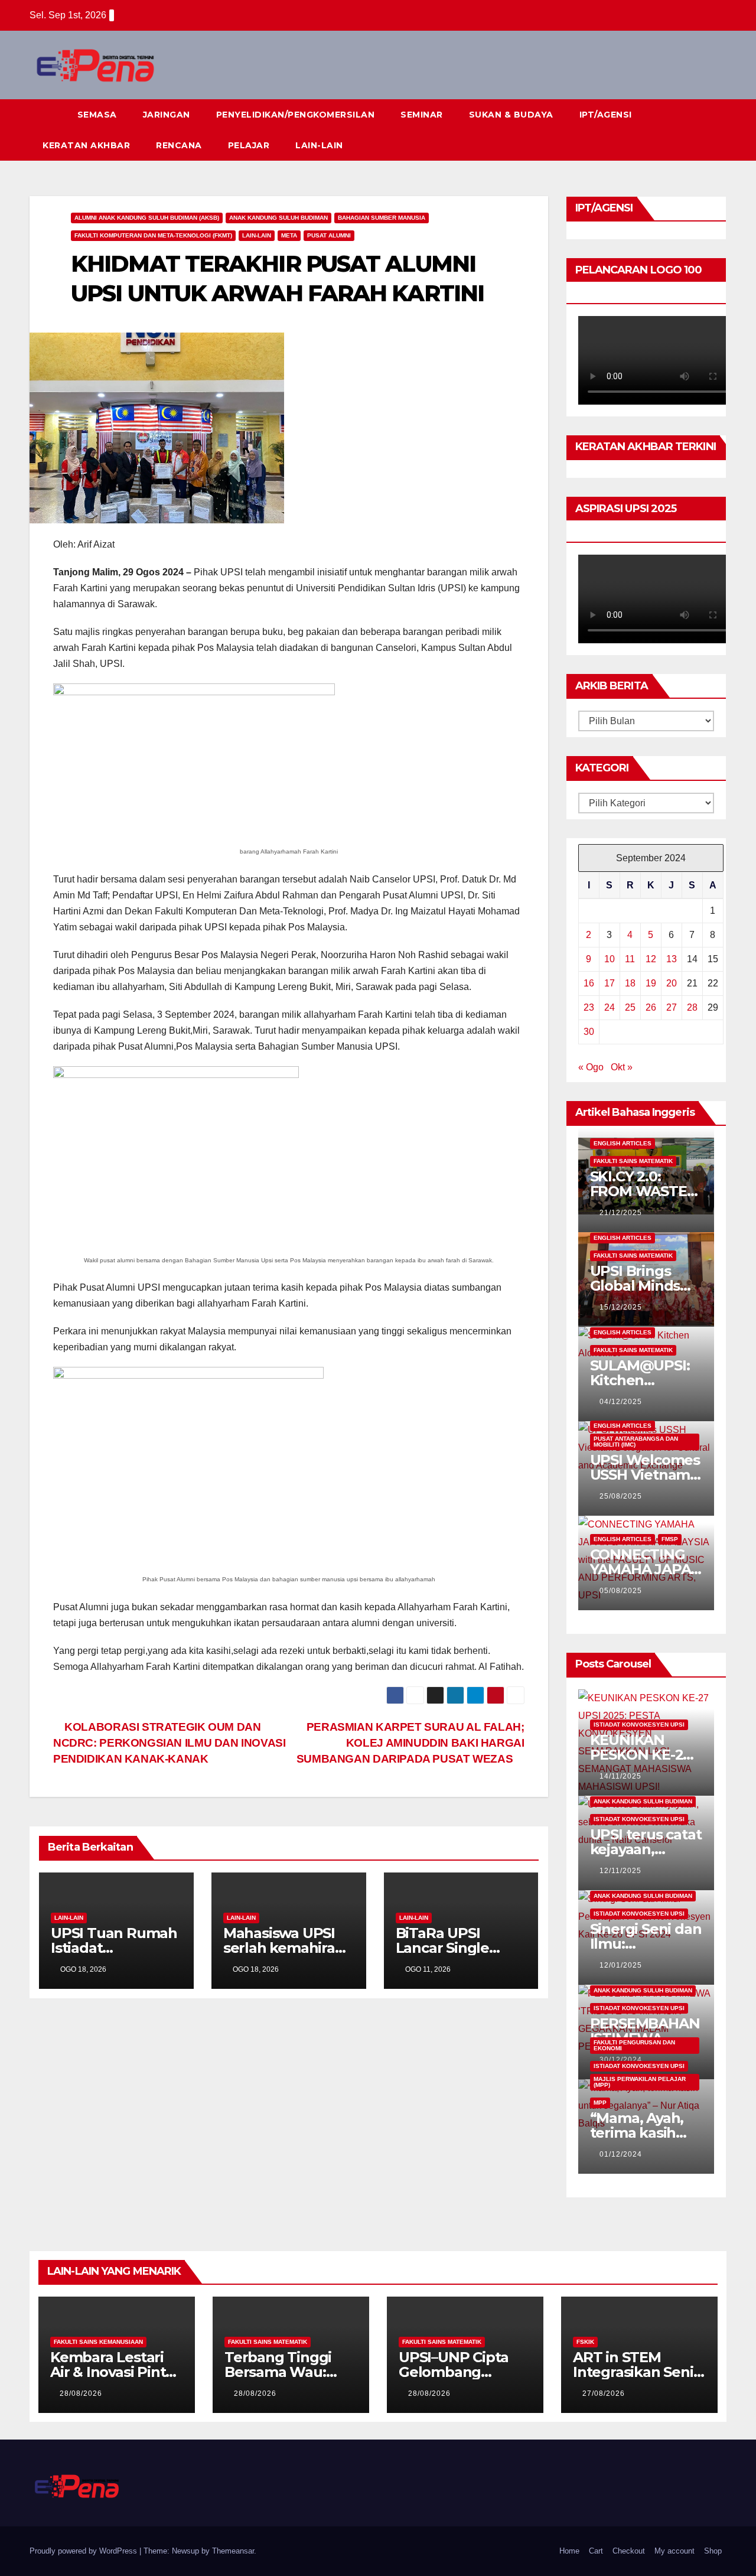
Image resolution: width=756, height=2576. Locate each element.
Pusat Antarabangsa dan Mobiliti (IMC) (636, 1442)
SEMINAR (422, 115)
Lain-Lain (257, 235)
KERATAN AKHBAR (86, 145)
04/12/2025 (621, 1402)
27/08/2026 (604, 2393)
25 (630, 1007)
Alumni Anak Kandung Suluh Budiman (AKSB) (147, 218)
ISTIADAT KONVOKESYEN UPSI (639, 1725)
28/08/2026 (81, 2393)
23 (589, 1007)
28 (692, 1007)
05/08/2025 (621, 1591)
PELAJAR (249, 145)
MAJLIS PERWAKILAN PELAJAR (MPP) (640, 2082)
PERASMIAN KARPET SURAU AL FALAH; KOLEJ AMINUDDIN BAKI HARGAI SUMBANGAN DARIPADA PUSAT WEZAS (410, 1743)
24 (610, 1007)
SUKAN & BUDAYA (511, 115)
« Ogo (591, 1067)
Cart (596, 2551)
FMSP (670, 1539)
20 (672, 983)
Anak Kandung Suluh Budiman (278, 218)
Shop (713, 2551)
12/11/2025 (620, 1871)
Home (569, 2551)
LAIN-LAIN (319, 145)
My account (674, 2551)
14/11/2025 (620, 1776)
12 (651, 959)
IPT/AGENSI (606, 115)
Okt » (622, 1067)
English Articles (623, 1143)
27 (672, 1007)
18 (630, 983)
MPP (600, 2103)
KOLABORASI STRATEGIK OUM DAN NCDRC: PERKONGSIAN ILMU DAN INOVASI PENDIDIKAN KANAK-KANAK (170, 1743)
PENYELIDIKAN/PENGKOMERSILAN (296, 115)
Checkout (629, 2551)
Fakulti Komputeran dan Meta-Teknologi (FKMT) (153, 235)
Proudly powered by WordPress (84, 2551)
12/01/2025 (621, 1965)
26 (651, 1007)
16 (589, 983)
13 (672, 959)
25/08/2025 (621, 1496)
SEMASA (97, 115)
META (289, 235)
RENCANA (179, 145)
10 (610, 959)
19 (651, 983)
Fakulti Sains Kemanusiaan (98, 2342)
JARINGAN (167, 115)
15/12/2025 (621, 1307)
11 (630, 959)
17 (610, 983)
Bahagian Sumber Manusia (382, 218)
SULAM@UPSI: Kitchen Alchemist (640, 1380)
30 (589, 1032)
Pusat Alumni (329, 235)
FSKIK (585, 2342)
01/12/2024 (621, 2154)
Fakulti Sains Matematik (633, 1161)
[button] (696, 130)
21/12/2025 (621, 1213)
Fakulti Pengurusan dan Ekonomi (634, 2045)
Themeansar (233, 2551)
